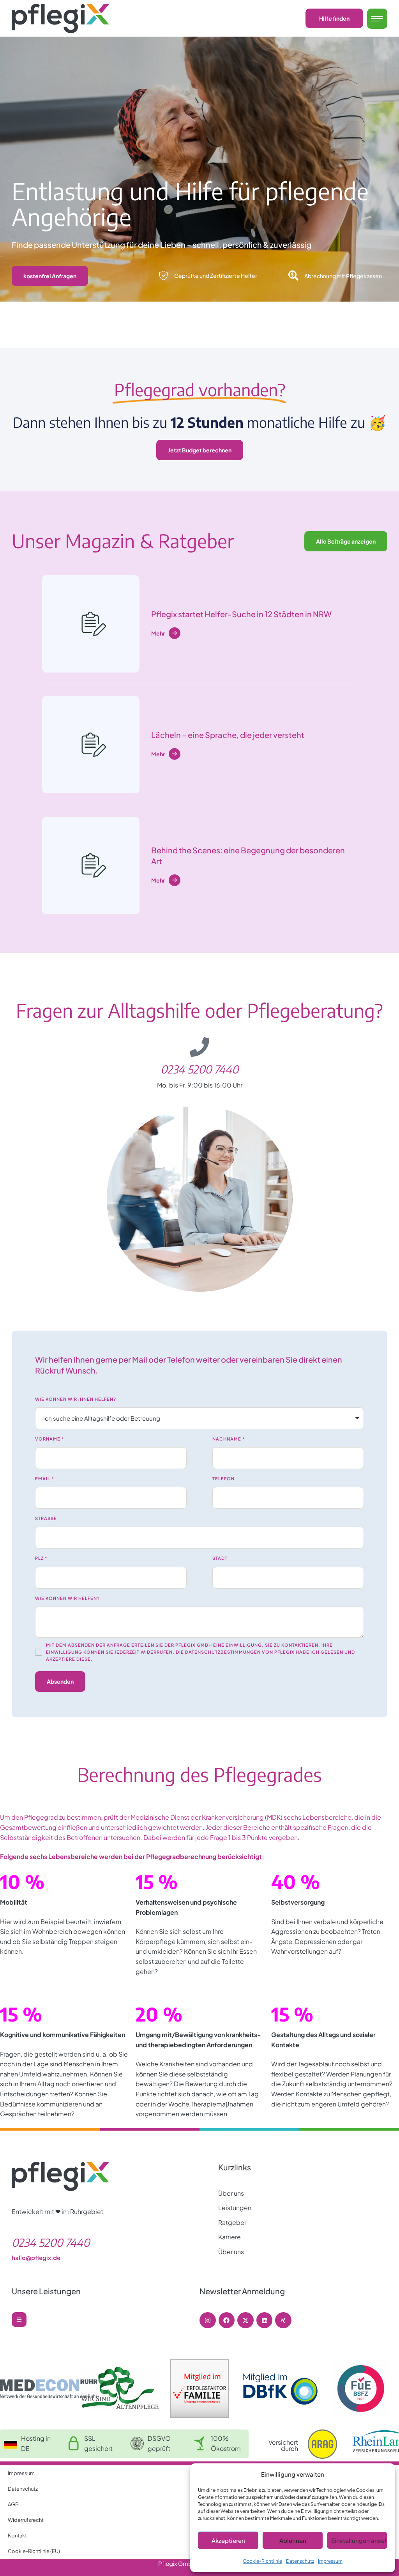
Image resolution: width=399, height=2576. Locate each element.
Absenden (60, 1681)
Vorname (50, 1439)
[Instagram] (208, 2320)
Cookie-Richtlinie (262, 2561)
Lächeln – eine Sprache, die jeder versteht (228, 735)
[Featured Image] (91, 624)
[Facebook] (227, 2320)
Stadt (220, 1558)
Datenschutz (300, 2561)
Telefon (223, 1479)
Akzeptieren (228, 2540)
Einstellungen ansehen (359, 2540)
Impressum (330, 2561)
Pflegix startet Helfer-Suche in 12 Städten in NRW (241, 614)
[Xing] (283, 2320)
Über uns (231, 2193)
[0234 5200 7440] (199, 1047)
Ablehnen (293, 2540)
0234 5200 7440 (199, 1069)
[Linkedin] (265, 2320)
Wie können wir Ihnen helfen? (76, 1399)
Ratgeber (232, 2222)
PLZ (41, 1558)
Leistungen (235, 2208)
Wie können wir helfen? (67, 1598)
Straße (46, 1518)
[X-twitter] (245, 2320)
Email (45, 1479)
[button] (334, 18)
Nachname (229, 1439)
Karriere (230, 2237)
